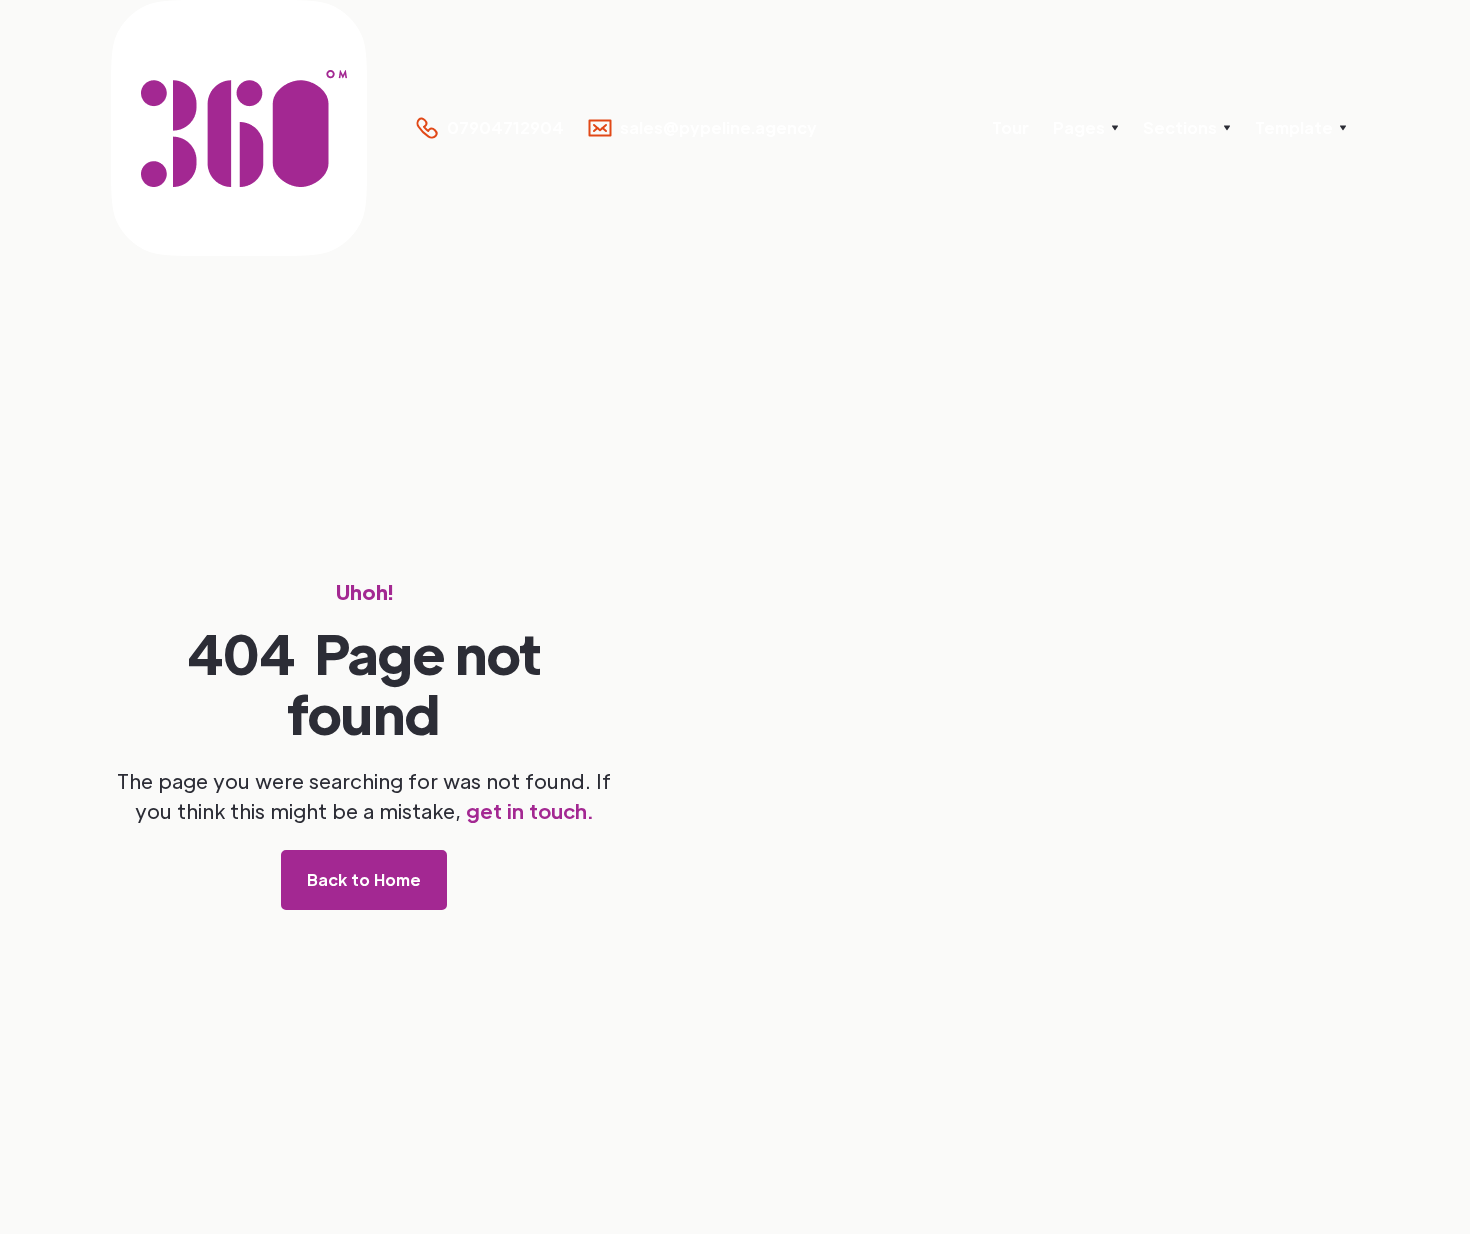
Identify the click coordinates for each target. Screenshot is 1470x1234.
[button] (1086, 128)
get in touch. (529, 811)
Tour (1010, 127)
